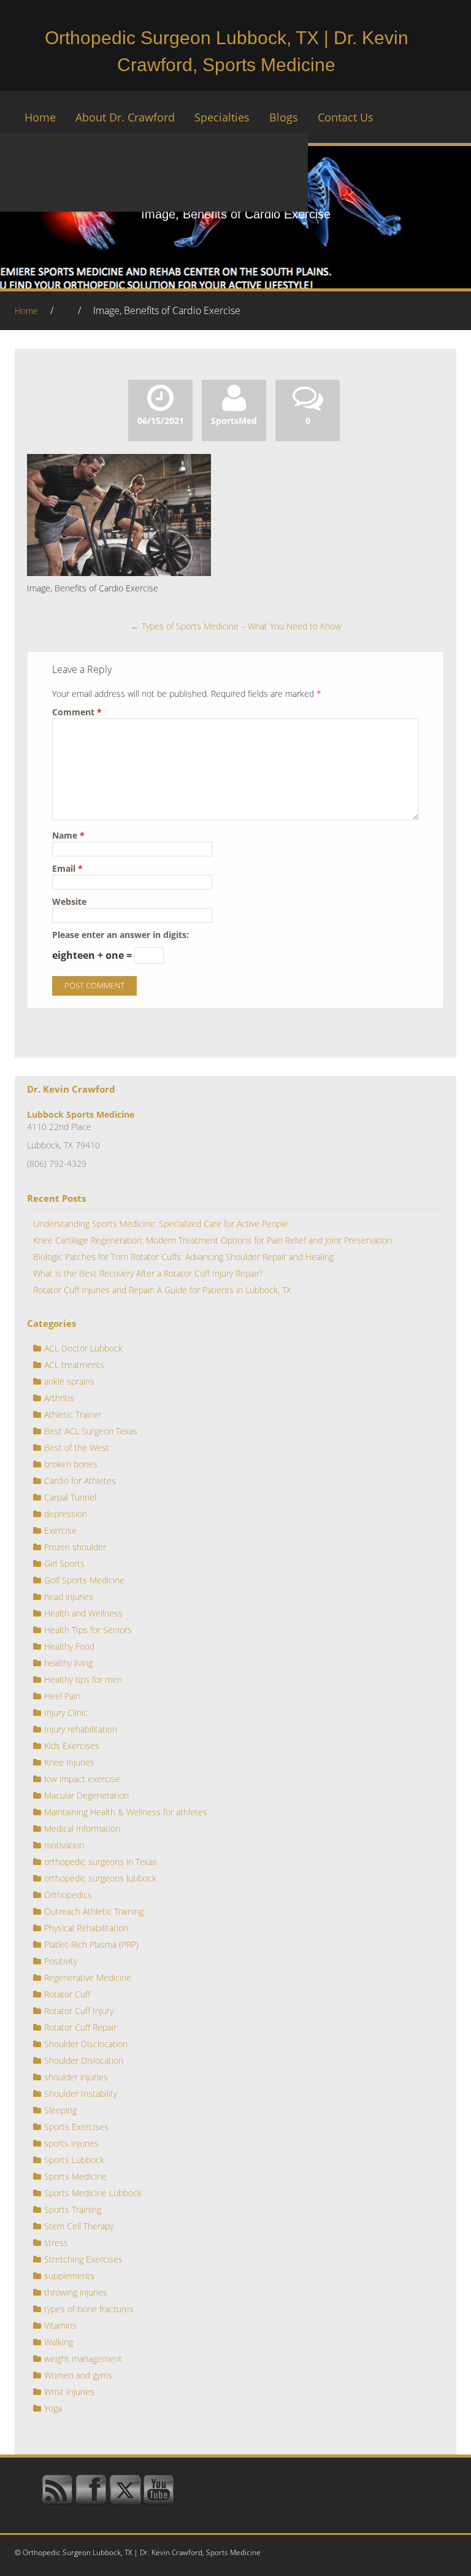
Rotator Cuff (67, 1994)
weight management (83, 2359)
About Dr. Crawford (125, 117)
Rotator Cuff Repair (80, 2027)
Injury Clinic (66, 1713)
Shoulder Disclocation (86, 2044)
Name (68, 835)
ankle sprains (69, 1381)
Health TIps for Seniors (88, 1630)
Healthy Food (69, 1646)
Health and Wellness (83, 1613)
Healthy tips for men (83, 1679)
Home (40, 117)
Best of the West (77, 1448)
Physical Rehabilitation (86, 1928)
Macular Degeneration (86, 1795)
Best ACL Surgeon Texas (91, 1431)
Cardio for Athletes (80, 1481)
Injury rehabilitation (81, 1729)
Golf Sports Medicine (84, 1580)
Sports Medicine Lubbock (93, 2193)
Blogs (284, 117)
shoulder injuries (76, 2077)
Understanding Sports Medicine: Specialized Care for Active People (161, 1224)
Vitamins (60, 2325)
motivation (64, 1845)
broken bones (71, 1464)
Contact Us (346, 117)
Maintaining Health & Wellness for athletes (126, 1812)
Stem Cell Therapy (79, 2226)
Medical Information (82, 1828)
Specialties (222, 117)
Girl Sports (64, 1563)
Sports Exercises (76, 2127)
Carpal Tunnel (70, 1497)
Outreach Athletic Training (94, 1911)
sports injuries (71, 2143)
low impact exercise (82, 1779)
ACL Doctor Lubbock (83, 1348)
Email (67, 868)
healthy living (68, 1663)
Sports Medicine (75, 2176)
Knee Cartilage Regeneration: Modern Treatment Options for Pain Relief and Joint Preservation (213, 1240)
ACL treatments (74, 1365)
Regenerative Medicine (88, 1978)
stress (56, 2243)
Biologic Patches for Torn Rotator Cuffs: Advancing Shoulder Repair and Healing (183, 1257)
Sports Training (73, 2209)
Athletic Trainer (73, 1414)
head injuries (69, 1597)
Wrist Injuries (69, 2392)
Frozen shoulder (75, 1547)
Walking (59, 2342)
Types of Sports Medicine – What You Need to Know (236, 626)
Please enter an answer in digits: (121, 935)
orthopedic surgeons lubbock (100, 1878)
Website (69, 902)
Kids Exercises (72, 1746)
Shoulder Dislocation (84, 2060)
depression (66, 1514)
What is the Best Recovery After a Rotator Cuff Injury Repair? (148, 1273)
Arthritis (59, 1398)
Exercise (60, 1530)
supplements (69, 2276)
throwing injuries (76, 2292)
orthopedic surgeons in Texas (101, 1862)
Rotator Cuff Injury (79, 2011)
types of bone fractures (89, 2309)
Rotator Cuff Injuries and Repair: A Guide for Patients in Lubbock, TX (162, 1290)
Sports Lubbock (74, 2160)
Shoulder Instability (81, 2093)
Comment (77, 712)
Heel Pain (62, 1696)
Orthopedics (68, 1895)
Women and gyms (78, 2375)
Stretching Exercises (83, 2259)
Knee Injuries (69, 1762)
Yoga (53, 2408)
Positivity (61, 1961)
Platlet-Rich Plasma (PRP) (91, 1944)
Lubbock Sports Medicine (81, 1114)
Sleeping (60, 2110)
